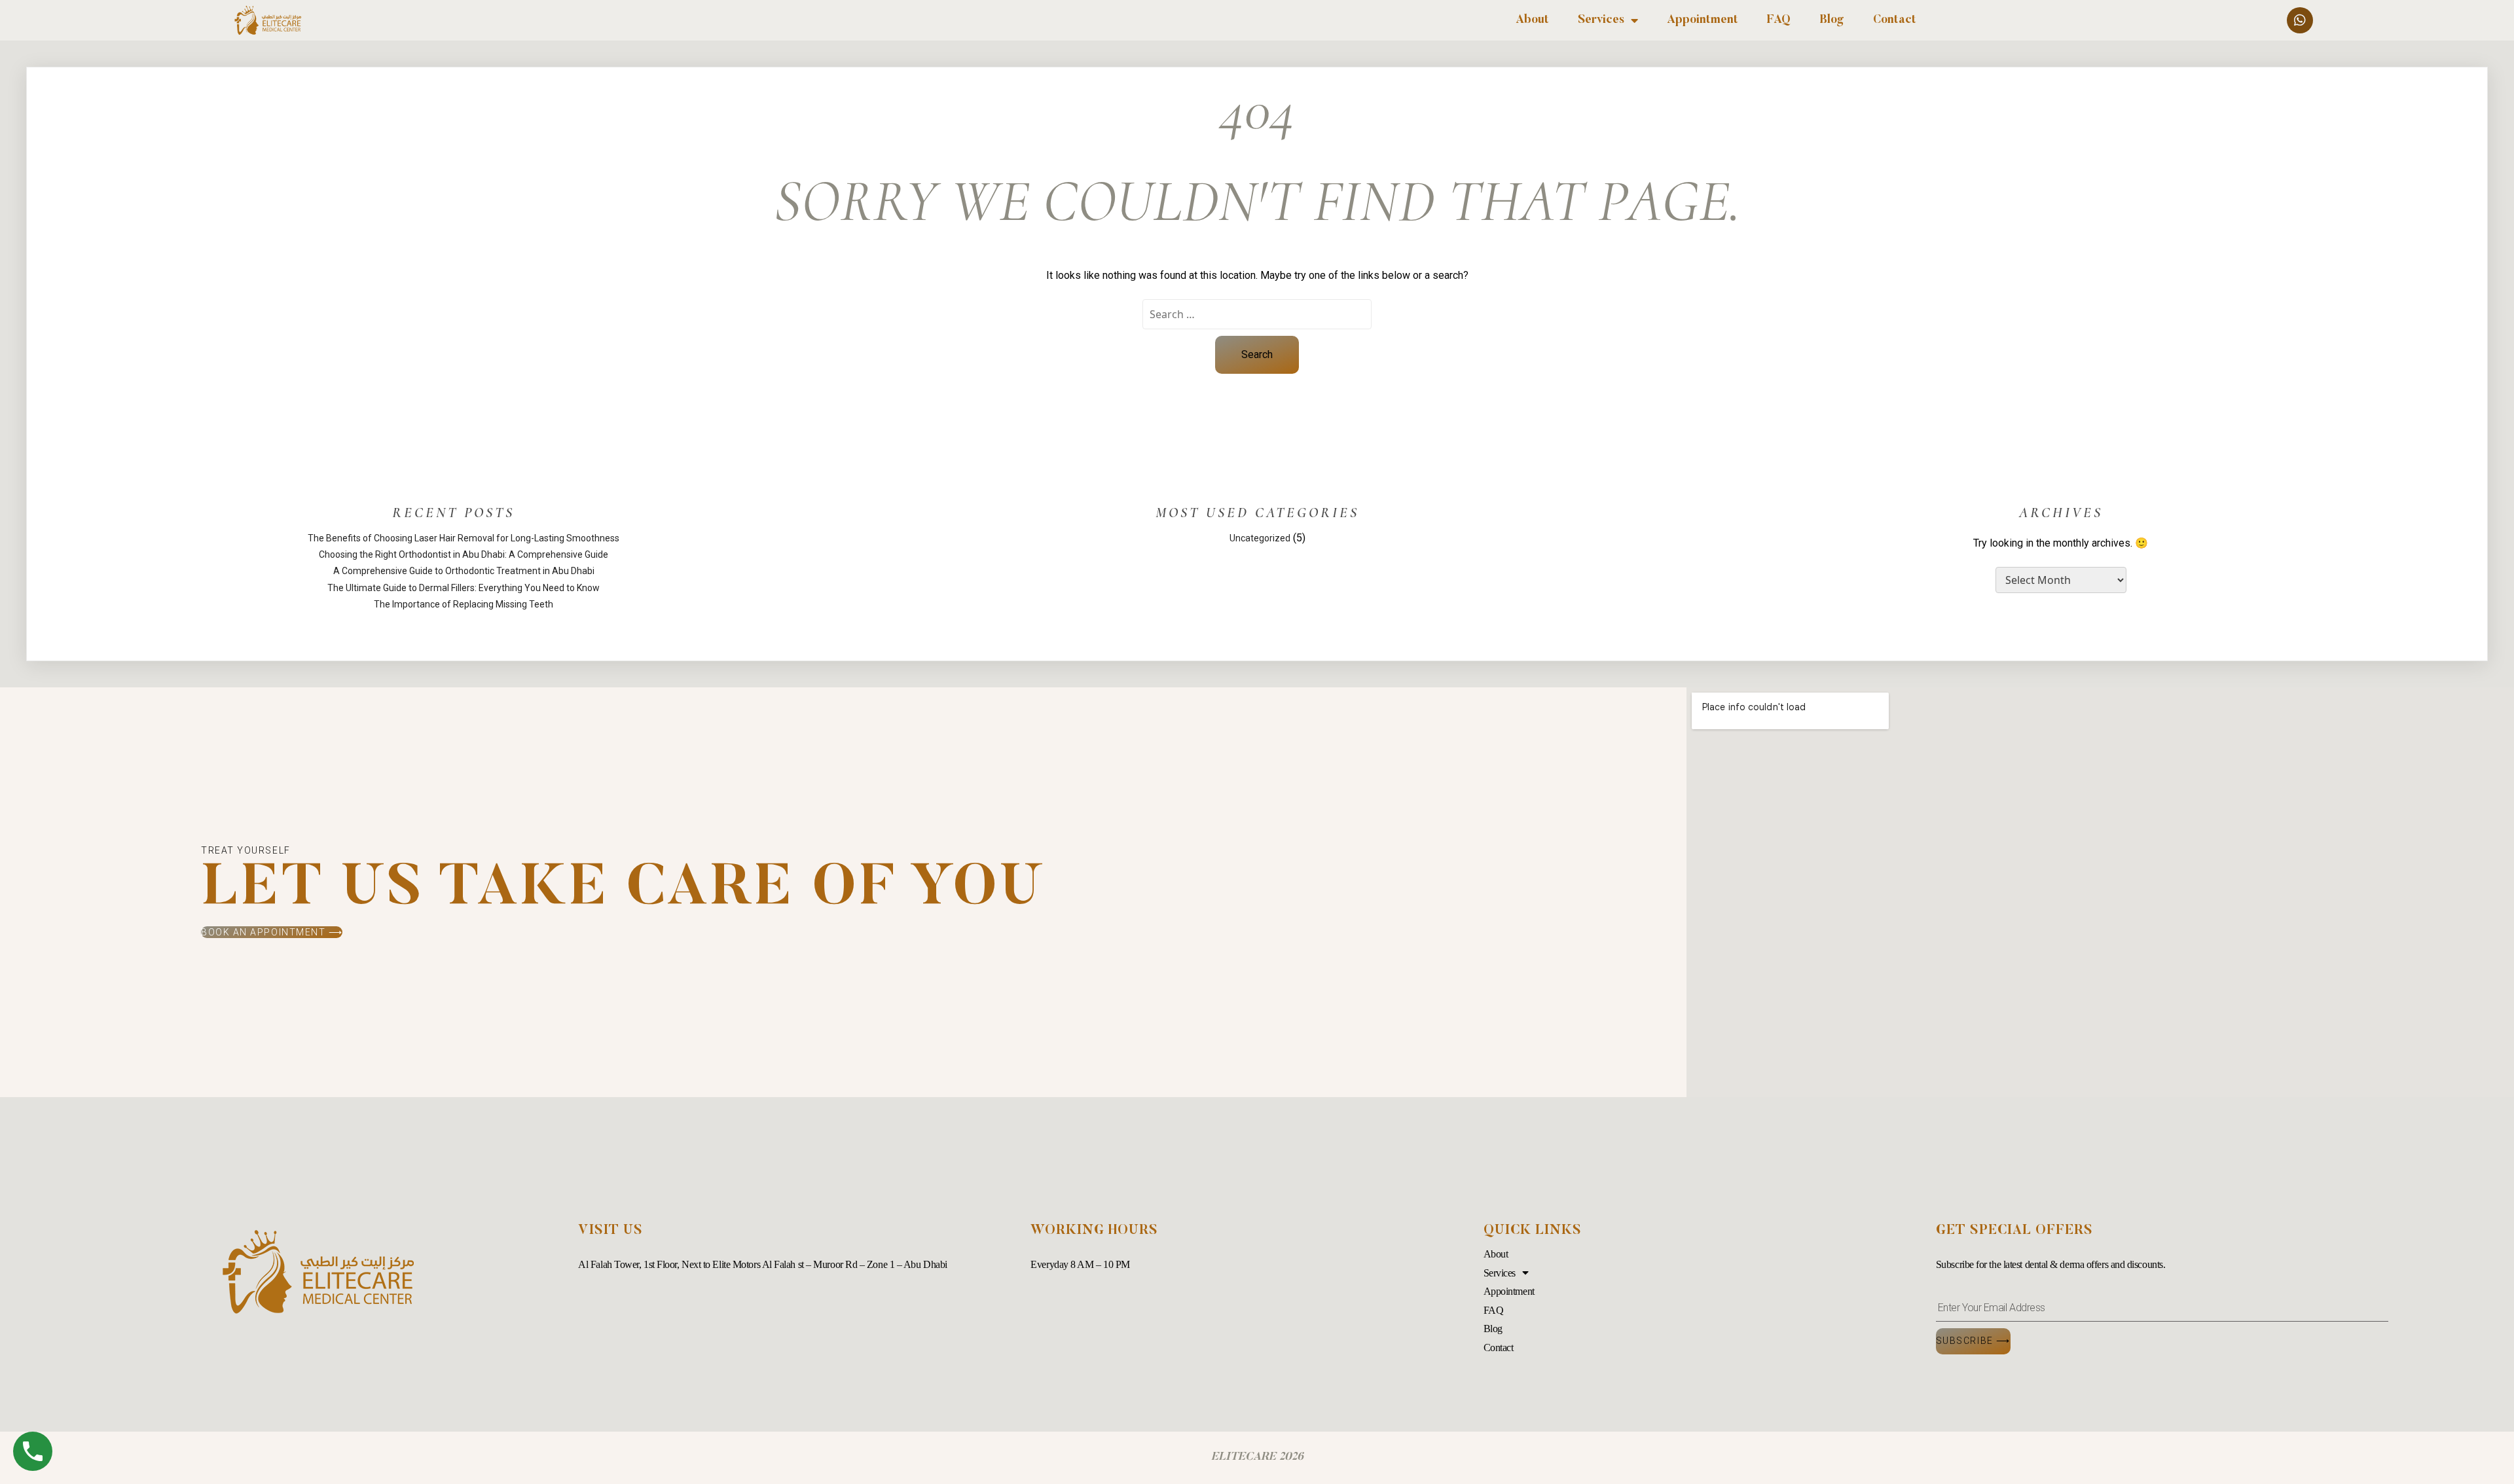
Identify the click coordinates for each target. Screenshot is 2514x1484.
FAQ (1779, 20)
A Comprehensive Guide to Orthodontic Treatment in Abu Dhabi (464, 571)
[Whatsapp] (2300, 20)
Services (1601, 20)
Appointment (1703, 20)
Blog (1832, 20)
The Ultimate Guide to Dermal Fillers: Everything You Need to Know (464, 588)
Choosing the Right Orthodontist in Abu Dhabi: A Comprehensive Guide (464, 554)
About (1532, 20)
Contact (1895, 20)
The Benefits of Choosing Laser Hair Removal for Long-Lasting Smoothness (464, 538)
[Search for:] (1257, 314)
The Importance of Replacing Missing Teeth (464, 604)
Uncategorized (1260, 538)
